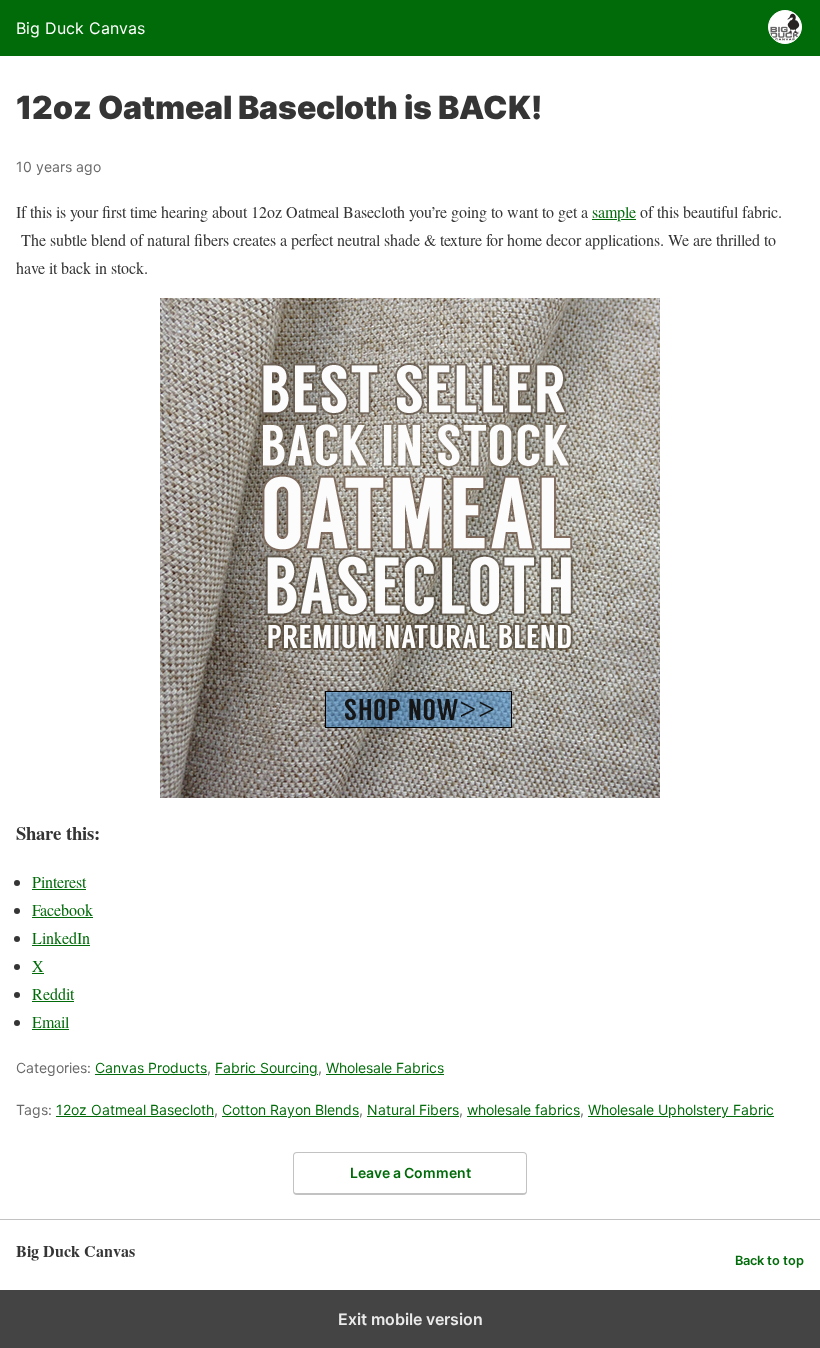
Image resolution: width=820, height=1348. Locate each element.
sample (614, 211)
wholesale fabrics (523, 1109)
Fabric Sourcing (266, 1067)
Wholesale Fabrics (385, 1067)
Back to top (769, 1260)
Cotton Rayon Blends (290, 1109)
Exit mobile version (410, 1319)
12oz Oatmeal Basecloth (135, 1109)
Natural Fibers (413, 1109)
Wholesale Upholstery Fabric (681, 1109)
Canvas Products (151, 1067)
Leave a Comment (410, 1172)
